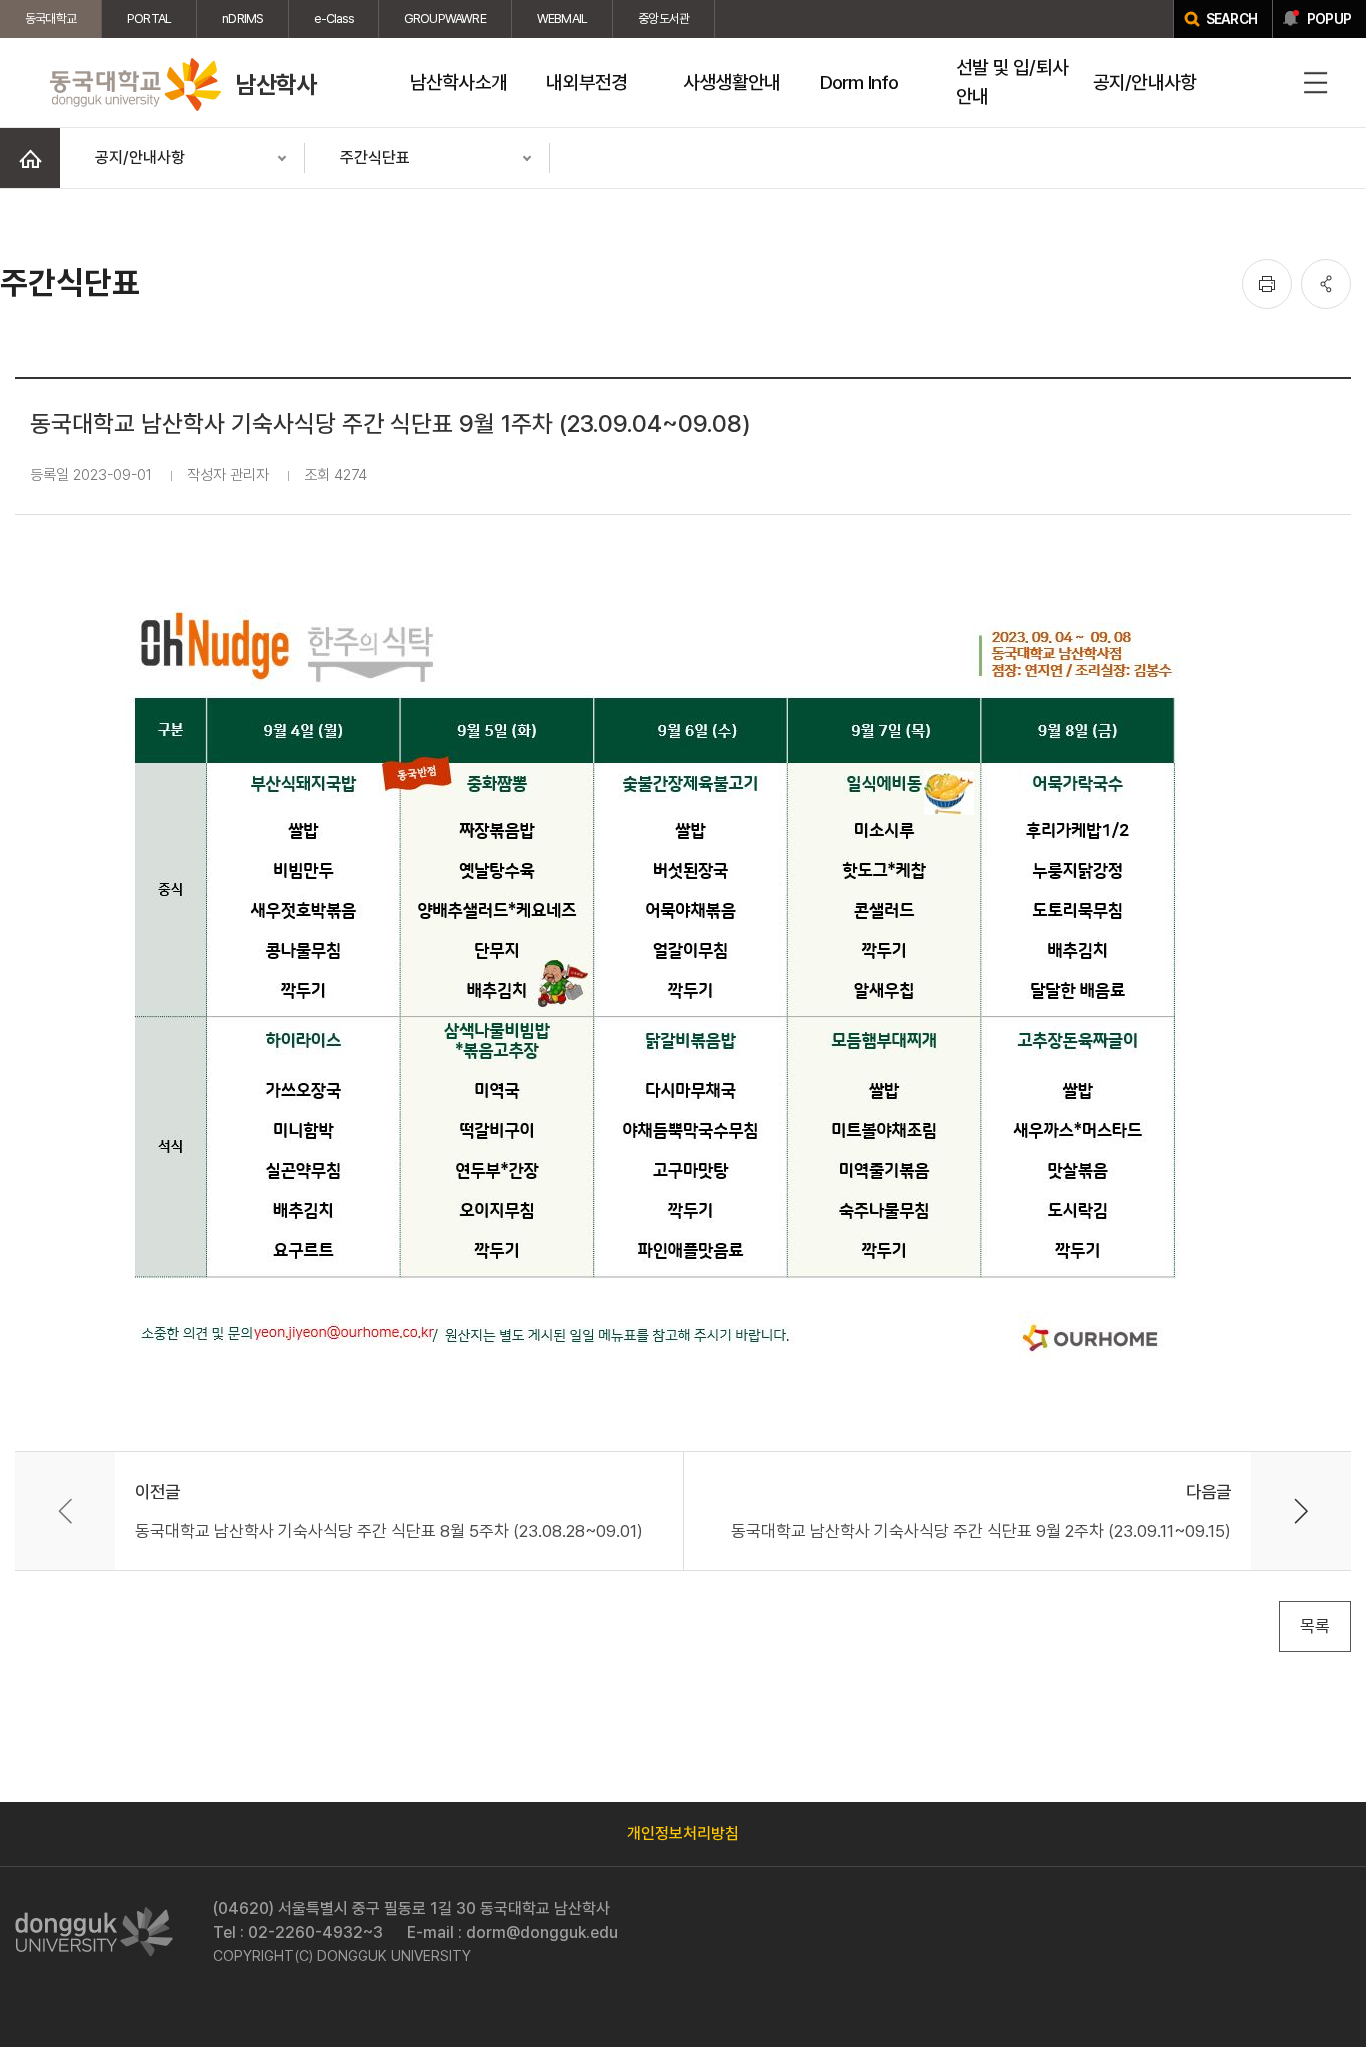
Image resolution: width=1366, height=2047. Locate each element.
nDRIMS (242, 18)
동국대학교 (50, 18)
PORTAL (149, 18)
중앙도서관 (663, 18)
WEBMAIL (562, 18)
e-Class (333, 18)
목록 (1315, 1626)
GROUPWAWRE (445, 18)
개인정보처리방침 (683, 1833)
